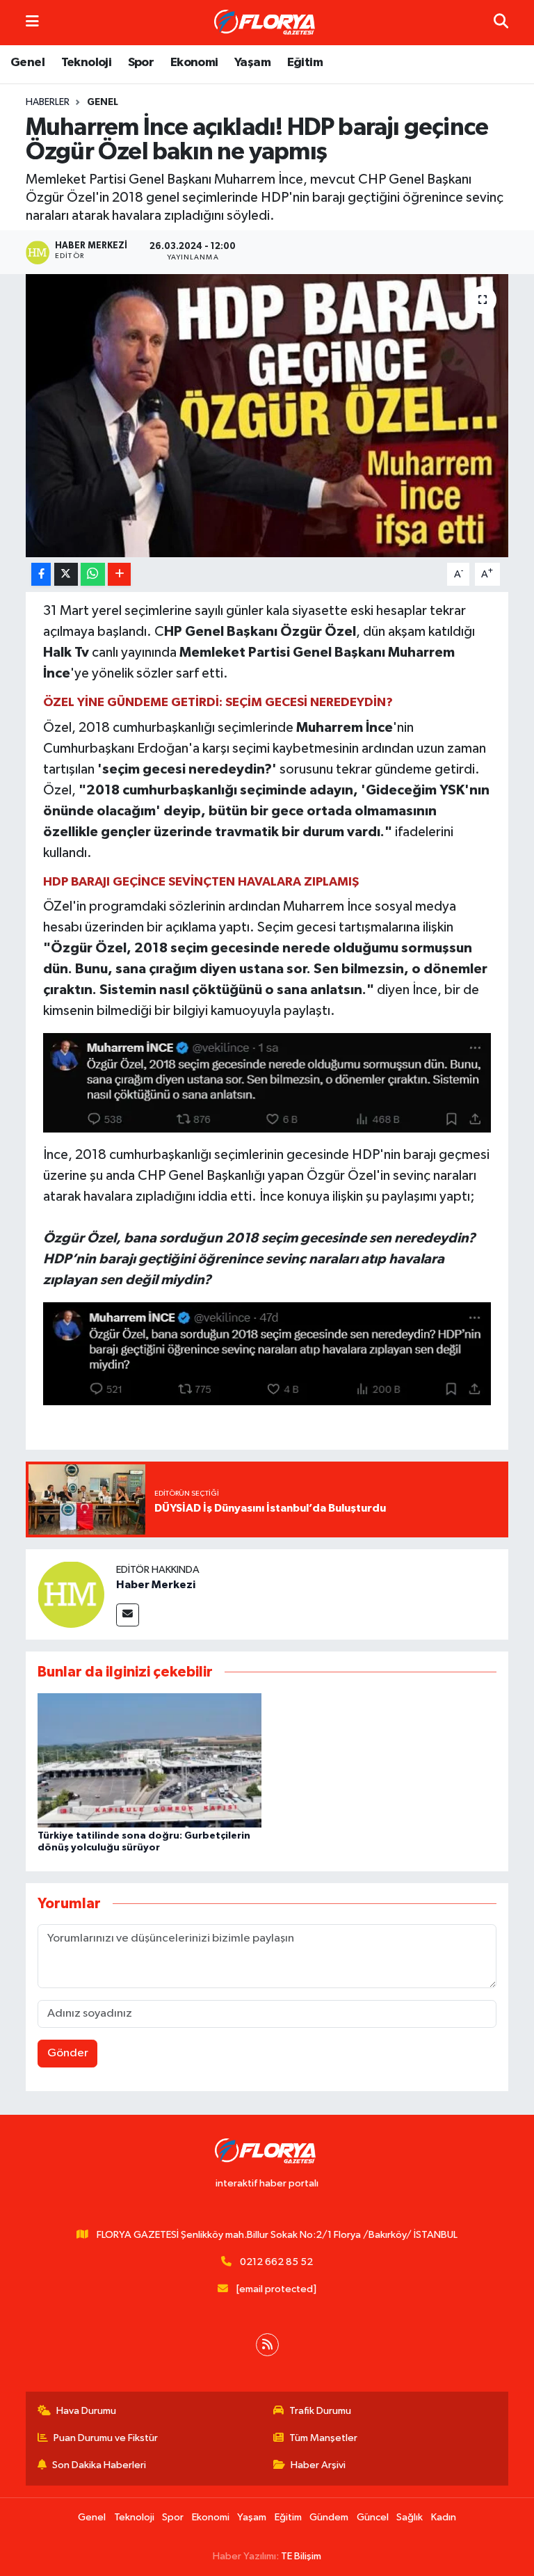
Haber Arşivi (318, 2465)
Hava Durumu (86, 2411)
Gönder (68, 2053)
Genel (27, 63)
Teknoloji (87, 63)
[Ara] (501, 23)
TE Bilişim (301, 2556)
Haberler (48, 102)
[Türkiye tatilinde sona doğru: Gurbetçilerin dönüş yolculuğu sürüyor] (149, 1760)
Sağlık (410, 2517)
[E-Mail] (128, 1615)
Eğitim (305, 63)
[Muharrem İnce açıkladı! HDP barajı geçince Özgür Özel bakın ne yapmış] (267, 416)
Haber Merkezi (156, 1585)
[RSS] (267, 2345)
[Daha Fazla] (119, 574)
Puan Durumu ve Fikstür (106, 2438)
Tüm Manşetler (323, 2438)
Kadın (444, 2517)
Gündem (329, 2517)
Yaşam (252, 63)
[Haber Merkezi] (71, 1594)
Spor (141, 63)
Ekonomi (194, 63)
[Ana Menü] (32, 23)
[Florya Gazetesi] (266, 23)
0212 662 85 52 (276, 2262)
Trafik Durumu (320, 2411)
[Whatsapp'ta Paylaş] (93, 574)
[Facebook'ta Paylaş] (41, 574)
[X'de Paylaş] (66, 574)
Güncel (373, 2517)
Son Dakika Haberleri (99, 2465)
